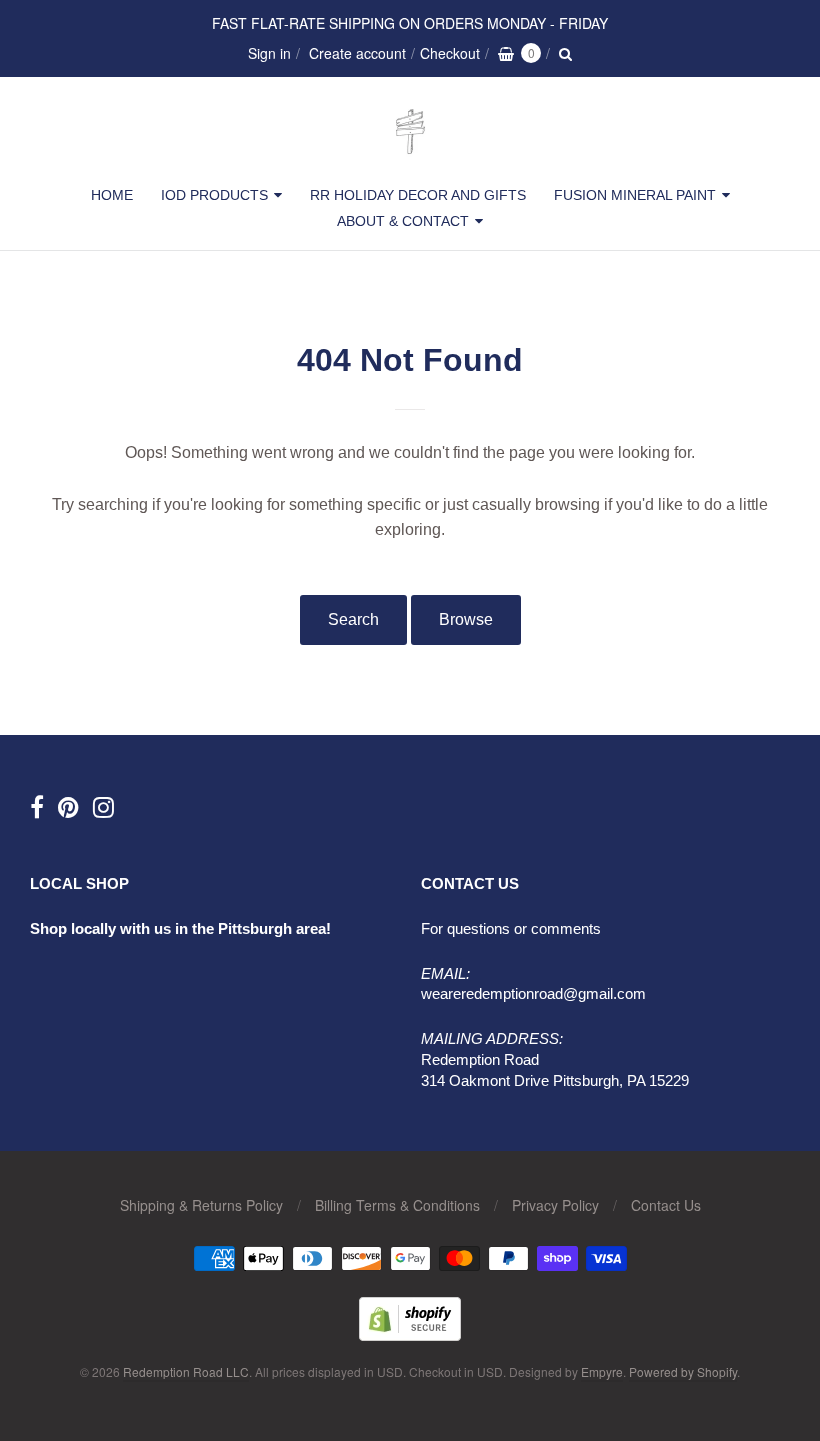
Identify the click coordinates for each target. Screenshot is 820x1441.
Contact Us (666, 1205)
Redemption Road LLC (186, 1371)
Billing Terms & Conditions (397, 1205)
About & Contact (403, 221)
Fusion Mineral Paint (635, 195)
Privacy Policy (555, 1205)
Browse (466, 619)
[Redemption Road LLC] (410, 154)
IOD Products (214, 195)
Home (112, 195)
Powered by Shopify (683, 1371)
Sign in (269, 53)
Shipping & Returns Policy (201, 1205)
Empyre (602, 1371)
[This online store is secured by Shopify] (410, 1334)
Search (353, 619)
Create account (357, 53)
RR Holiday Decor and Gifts (418, 195)
